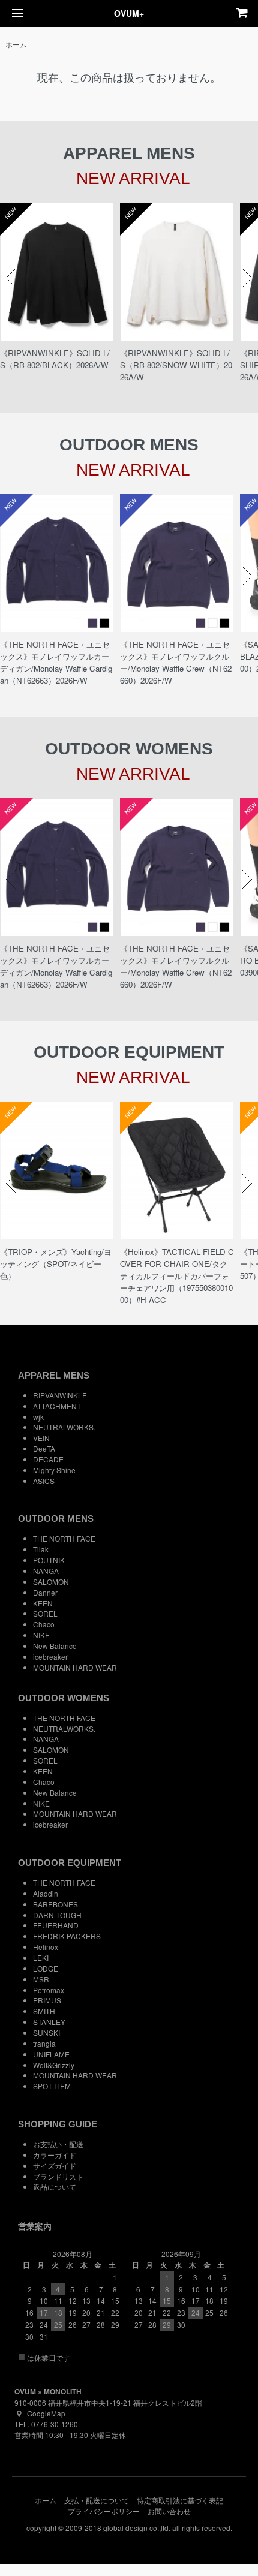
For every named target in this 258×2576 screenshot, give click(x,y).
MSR (41, 1979)
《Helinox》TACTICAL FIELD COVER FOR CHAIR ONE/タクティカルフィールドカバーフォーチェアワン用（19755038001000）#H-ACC (177, 1276)
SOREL (45, 1613)
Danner (45, 1592)
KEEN (43, 1603)
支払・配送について (97, 2500)
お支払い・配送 (58, 2144)
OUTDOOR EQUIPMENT (70, 1863)
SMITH (44, 2011)
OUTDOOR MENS (56, 1519)
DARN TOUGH (57, 1915)
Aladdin (46, 1893)
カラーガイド (55, 2155)
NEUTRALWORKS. (64, 1427)
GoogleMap (46, 2413)
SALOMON (51, 1582)
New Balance (55, 1646)
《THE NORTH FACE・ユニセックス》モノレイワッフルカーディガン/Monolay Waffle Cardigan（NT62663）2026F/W (56, 662)
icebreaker (50, 1656)
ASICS (44, 1481)
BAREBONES (55, 1904)
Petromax (49, 1990)
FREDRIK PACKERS (67, 1936)
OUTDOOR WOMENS (64, 1698)
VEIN (41, 1438)
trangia (44, 2043)
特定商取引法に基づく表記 (180, 2500)
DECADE (48, 1459)
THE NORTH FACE (64, 1538)
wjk (38, 1417)
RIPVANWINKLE (60, 1395)
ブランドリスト (58, 2176)
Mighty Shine (54, 1470)
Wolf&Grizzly (54, 2065)
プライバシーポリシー (104, 2511)
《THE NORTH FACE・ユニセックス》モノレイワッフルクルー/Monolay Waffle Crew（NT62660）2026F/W (176, 662)
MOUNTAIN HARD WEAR (75, 1667)
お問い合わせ (169, 2511)
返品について (55, 2187)
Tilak (41, 1549)
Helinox (46, 1947)
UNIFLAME (51, 2054)
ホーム (16, 44)
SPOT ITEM (52, 2086)
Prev (11, 278)
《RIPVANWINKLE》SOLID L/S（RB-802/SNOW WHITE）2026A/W (176, 365)
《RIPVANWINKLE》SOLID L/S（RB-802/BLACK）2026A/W (55, 359)
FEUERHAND (56, 1925)
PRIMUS (47, 2000)
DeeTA (44, 1448)
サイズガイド (55, 2166)
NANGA (46, 1571)
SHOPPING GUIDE (58, 2124)
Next (247, 278)
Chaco (44, 1624)
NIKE (41, 1635)
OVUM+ (129, 13)
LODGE (46, 1968)
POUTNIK (49, 1560)
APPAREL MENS (54, 1375)
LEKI (41, 1957)
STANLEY (49, 2022)
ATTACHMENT (57, 1406)
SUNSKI (46, 2032)
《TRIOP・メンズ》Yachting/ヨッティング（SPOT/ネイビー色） (56, 1264)
